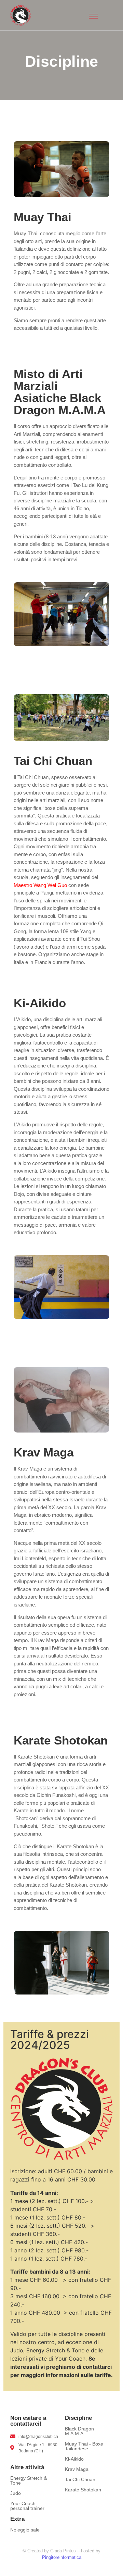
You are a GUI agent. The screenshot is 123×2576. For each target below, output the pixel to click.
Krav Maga (77, 2469)
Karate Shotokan (83, 2490)
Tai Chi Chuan (80, 2479)
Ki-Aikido (74, 2459)
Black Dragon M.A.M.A (79, 2431)
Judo (16, 2493)
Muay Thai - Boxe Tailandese (84, 2446)
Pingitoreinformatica (62, 2557)
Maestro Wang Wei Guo (40, 885)
